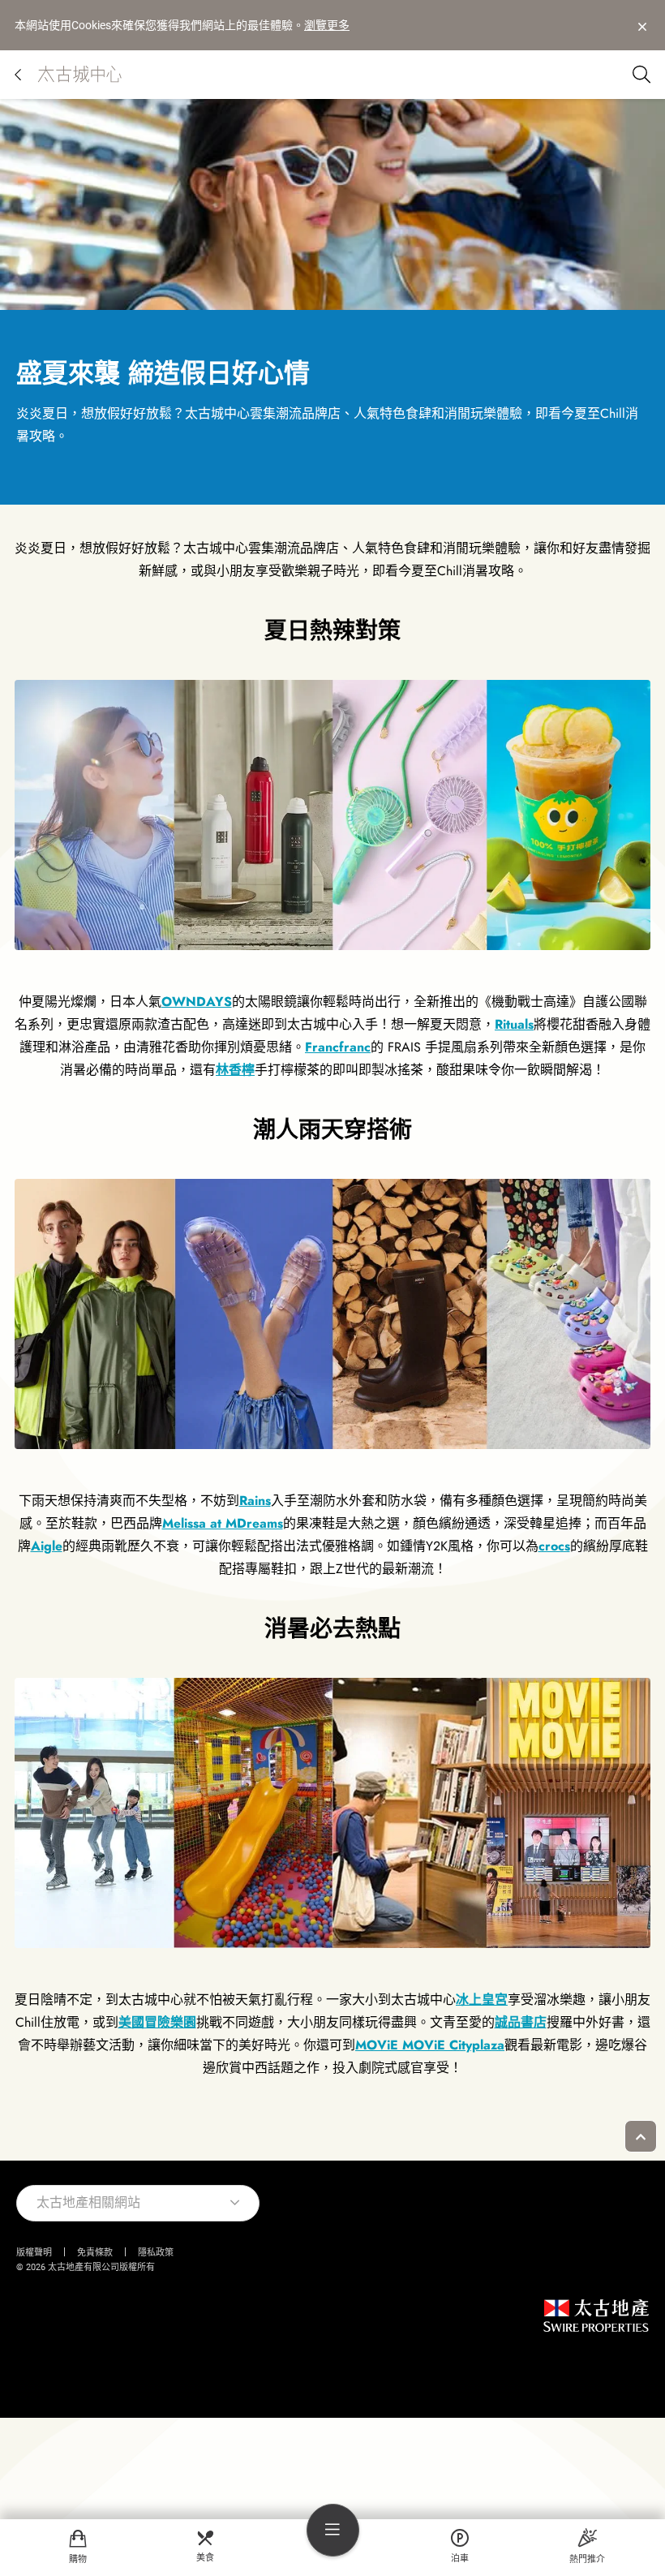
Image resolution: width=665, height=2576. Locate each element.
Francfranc (338, 1047)
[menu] (333, 2530)
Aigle (47, 1546)
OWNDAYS (197, 1002)
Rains (255, 1501)
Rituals (514, 1024)
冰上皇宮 (482, 2000)
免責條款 (95, 2253)
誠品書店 (521, 2022)
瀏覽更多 (327, 25)
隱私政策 (156, 2253)
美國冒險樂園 (157, 2022)
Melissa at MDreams (223, 1523)
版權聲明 (34, 2253)
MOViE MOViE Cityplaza (430, 2045)
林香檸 (235, 1070)
